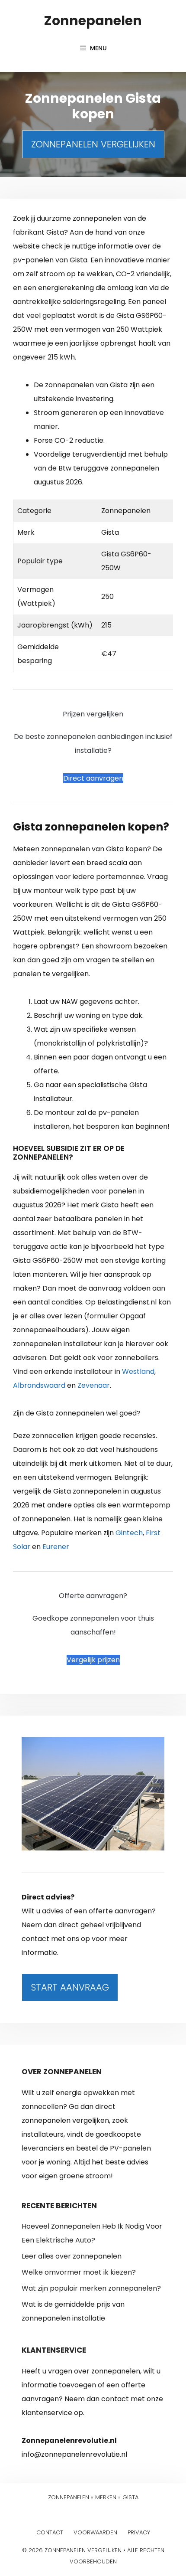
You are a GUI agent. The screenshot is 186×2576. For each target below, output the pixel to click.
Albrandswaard (39, 1385)
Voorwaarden (95, 2532)
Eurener (56, 1547)
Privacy (139, 2532)
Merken (106, 2497)
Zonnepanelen (93, 21)
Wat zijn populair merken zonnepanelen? (91, 2288)
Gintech (129, 1533)
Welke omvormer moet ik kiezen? (79, 2272)
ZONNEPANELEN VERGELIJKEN (93, 144)
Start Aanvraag (70, 1987)
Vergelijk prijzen (93, 1660)
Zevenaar (94, 1385)
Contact (50, 2532)
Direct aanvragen (93, 778)
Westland (138, 1371)
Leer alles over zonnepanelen (72, 2256)
